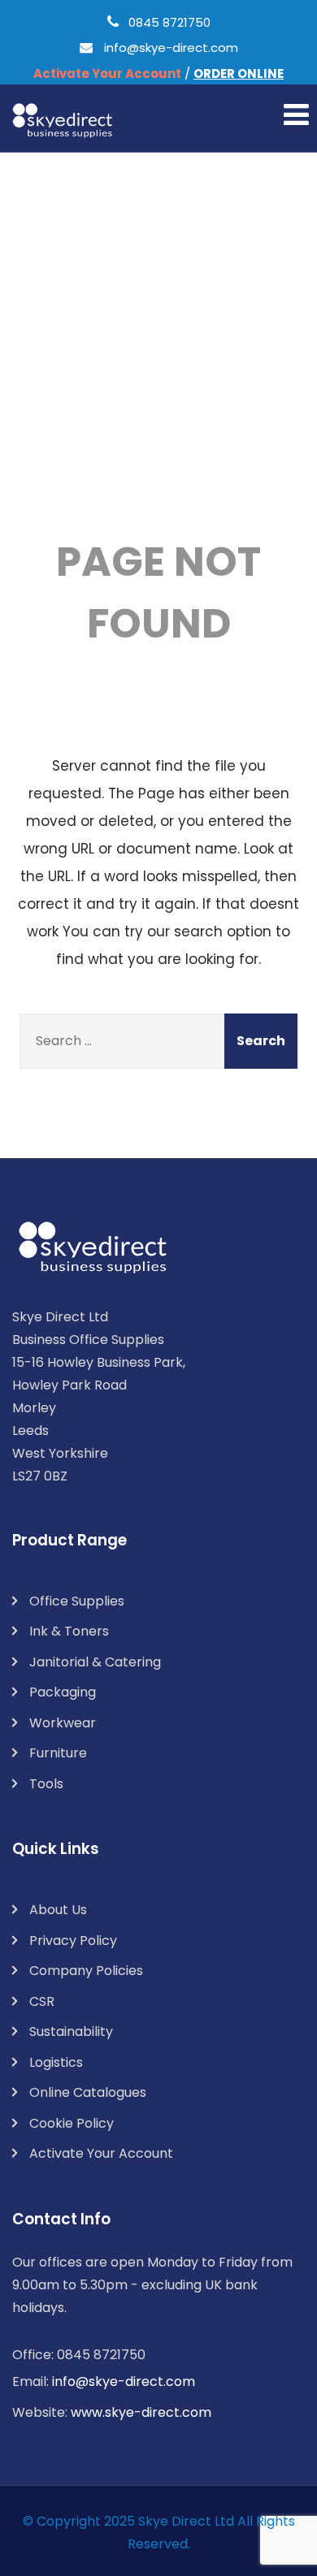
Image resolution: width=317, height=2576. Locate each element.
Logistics (56, 2062)
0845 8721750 (169, 22)
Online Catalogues (88, 2092)
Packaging (63, 1692)
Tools (46, 1784)
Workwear (63, 1723)
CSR (42, 2001)
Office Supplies (77, 1601)
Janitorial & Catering (95, 1662)
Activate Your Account (101, 2153)
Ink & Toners (69, 1631)
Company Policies (86, 1971)
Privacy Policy (73, 1941)
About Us (58, 1910)
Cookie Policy (72, 2123)
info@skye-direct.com (171, 48)
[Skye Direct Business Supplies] (63, 121)
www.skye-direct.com (141, 2412)
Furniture (58, 1753)
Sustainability (71, 2031)
